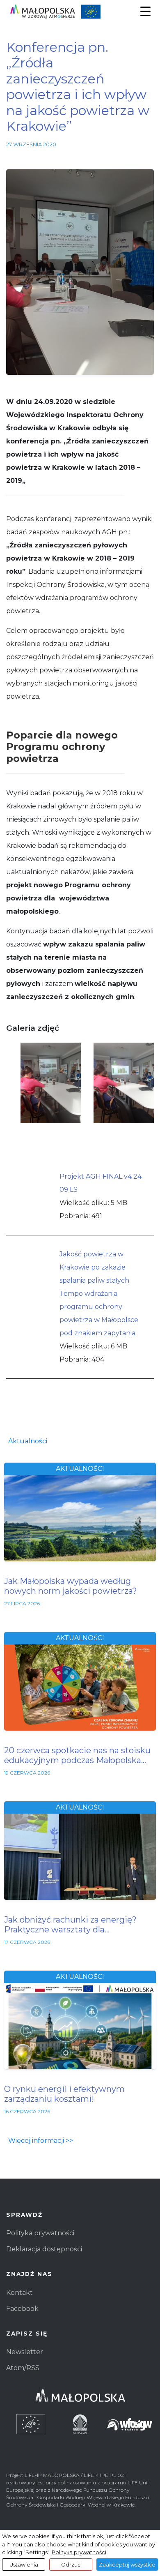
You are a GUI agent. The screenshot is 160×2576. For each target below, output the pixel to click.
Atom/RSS (23, 2368)
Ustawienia (24, 2565)
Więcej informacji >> (41, 2141)
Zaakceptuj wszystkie (127, 2565)
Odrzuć (71, 2565)
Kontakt (19, 2293)
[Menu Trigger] (145, 11)
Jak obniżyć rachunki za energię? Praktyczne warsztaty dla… (70, 1925)
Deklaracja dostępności (44, 2249)
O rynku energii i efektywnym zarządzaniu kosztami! (64, 2094)
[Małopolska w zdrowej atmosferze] (80, 12)
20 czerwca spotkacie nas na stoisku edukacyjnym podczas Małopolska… (77, 1755)
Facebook (22, 2309)
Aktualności (28, 1441)
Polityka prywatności (40, 2233)
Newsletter (25, 2352)
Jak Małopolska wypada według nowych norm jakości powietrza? (71, 1586)
